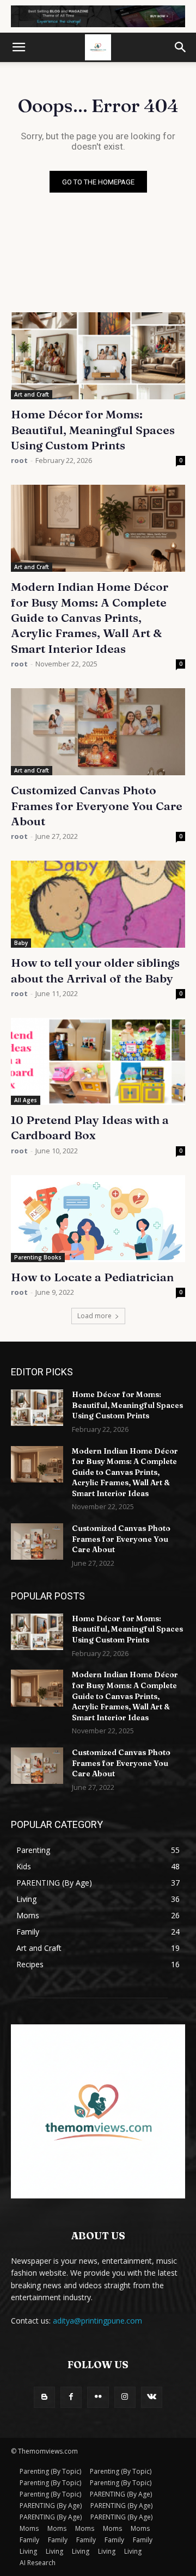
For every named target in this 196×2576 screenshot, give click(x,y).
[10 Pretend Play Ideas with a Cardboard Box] (98, 1061)
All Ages (26, 1100)
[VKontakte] (152, 2397)
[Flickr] (98, 2397)
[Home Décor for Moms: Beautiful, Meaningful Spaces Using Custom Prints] (98, 356)
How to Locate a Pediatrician (92, 1277)
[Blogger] (44, 2397)
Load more (94, 1316)
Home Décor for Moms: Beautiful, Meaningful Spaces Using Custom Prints (93, 430)
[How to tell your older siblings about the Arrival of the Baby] (98, 904)
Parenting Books (38, 1257)
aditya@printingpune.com (97, 2321)
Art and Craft (32, 394)
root (19, 460)
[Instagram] (125, 2397)
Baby (21, 943)
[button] (19, 47)
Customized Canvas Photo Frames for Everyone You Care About (97, 805)
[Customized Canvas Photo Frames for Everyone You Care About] (98, 732)
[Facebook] (71, 2397)
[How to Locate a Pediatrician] (98, 1219)
